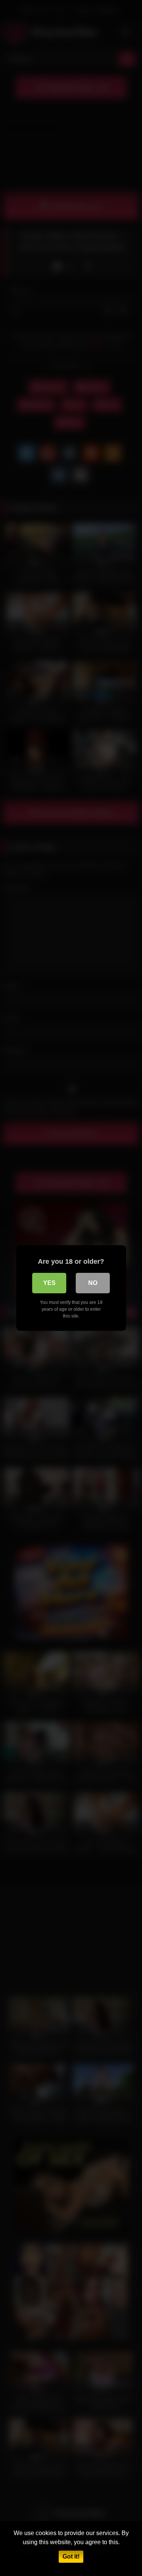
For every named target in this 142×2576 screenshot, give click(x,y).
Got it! (71, 2556)
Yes (49, 1283)
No (93, 1283)
